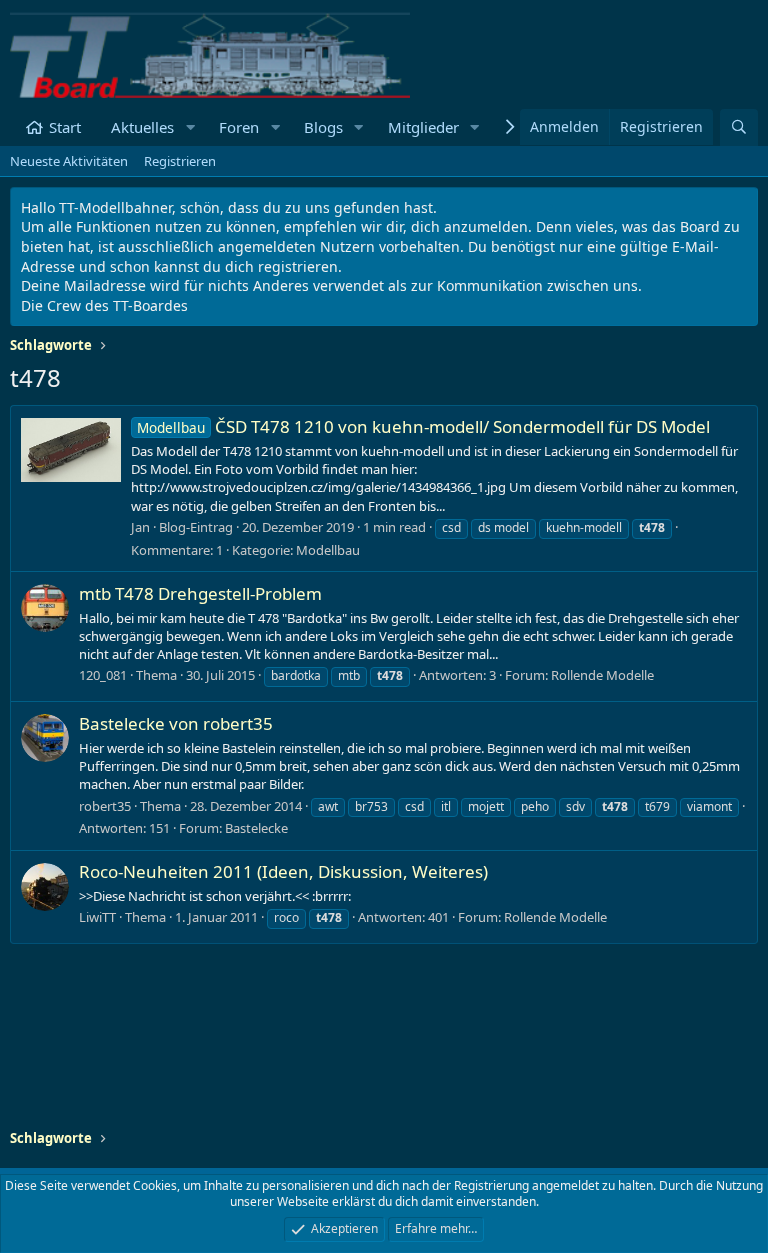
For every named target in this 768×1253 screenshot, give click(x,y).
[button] (190, 127)
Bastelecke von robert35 (176, 723)
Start (65, 127)
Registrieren (180, 161)
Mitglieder (423, 127)
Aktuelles (142, 127)
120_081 (103, 675)
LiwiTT (97, 917)
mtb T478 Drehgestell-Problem (200, 593)
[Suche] (739, 127)
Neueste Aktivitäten (69, 161)
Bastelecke (256, 828)
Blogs (323, 127)
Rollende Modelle (602, 675)
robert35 (105, 806)
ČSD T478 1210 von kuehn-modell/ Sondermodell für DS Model (423, 426)
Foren (239, 127)
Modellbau (328, 550)
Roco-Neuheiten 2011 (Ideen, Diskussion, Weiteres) (283, 871)
